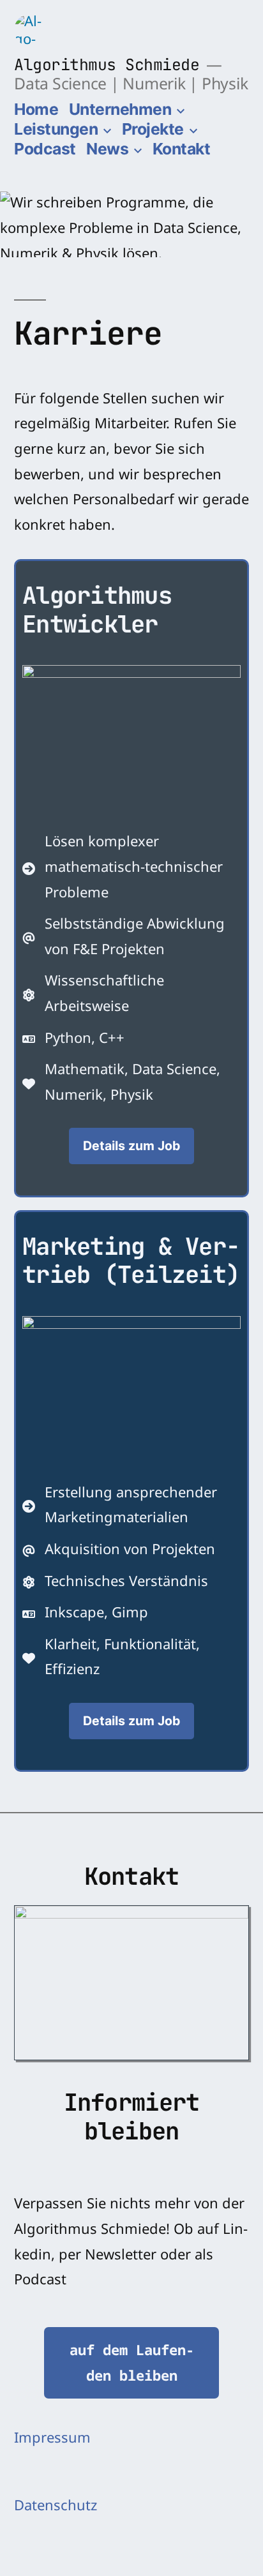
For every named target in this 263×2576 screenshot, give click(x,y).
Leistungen (56, 129)
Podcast (45, 149)
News (107, 149)
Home (36, 109)
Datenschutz (56, 2507)
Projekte (153, 129)
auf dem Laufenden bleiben (132, 2362)
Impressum (52, 2439)
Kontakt (182, 149)
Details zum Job (131, 1146)
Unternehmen (120, 109)
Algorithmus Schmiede (107, 64)
